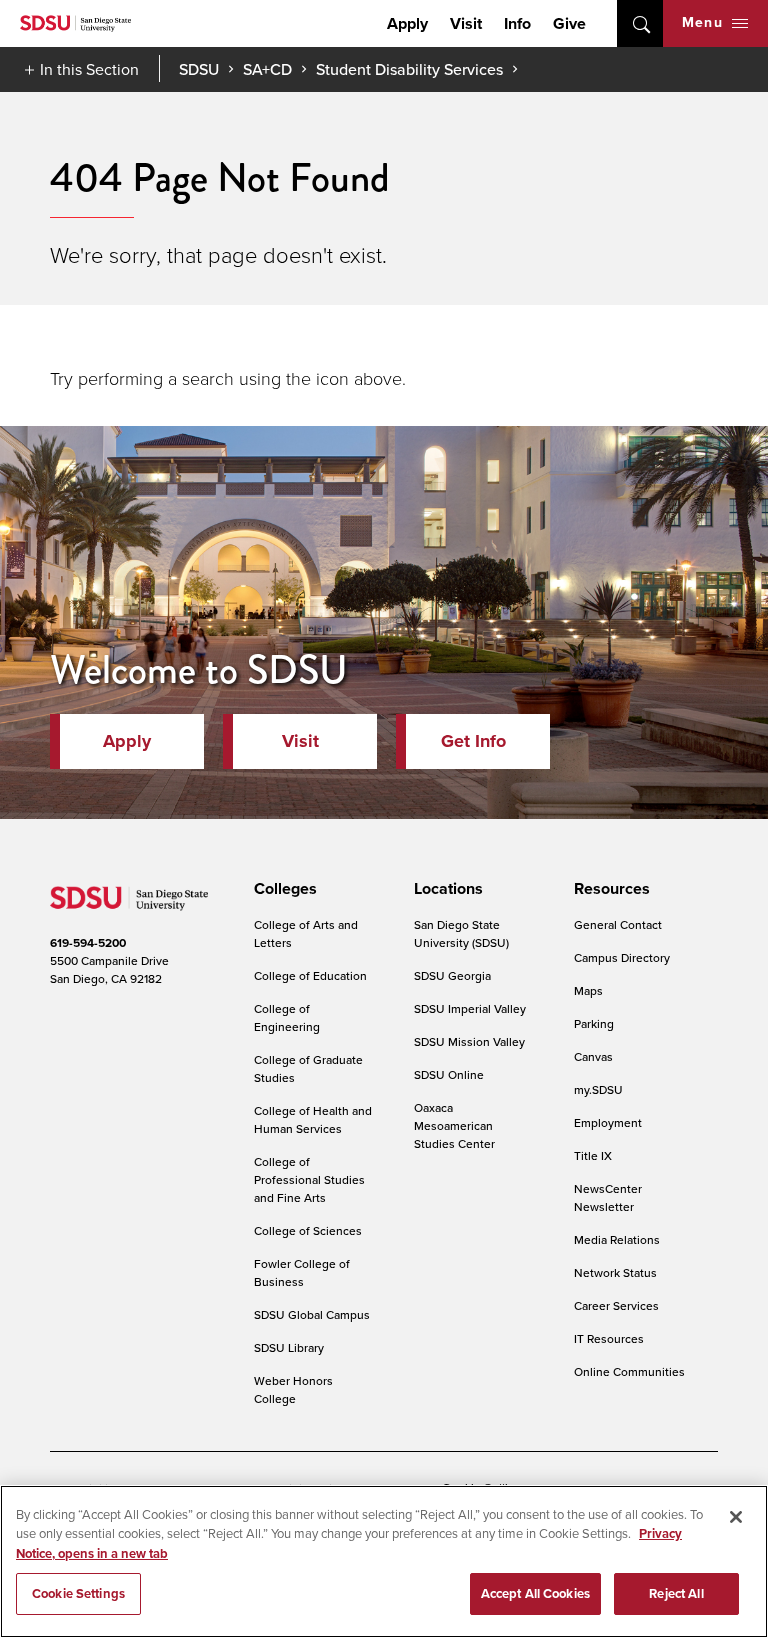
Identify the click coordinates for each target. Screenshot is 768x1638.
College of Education (310, 975)
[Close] (736, 1517)
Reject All (676, 1593)
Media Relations (617, 1239)
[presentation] (282, 889)
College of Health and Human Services (313, 1119)
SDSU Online (449, 1074)
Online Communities (629, 1371)
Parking (594, 1023)
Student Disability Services (409, 69)
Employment (608, 1122)
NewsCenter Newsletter (608, 1197)
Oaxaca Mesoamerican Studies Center (454, 1125)
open (640, 23)
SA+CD (267, 69)
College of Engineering (287, 1017)
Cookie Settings (78, 1593)
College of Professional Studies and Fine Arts (309, 1179)
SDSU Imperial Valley (470, 1008)
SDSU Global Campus (312, 1314)
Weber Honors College (293, 1389)
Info (517, 23)
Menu (702, 22)
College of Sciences (308, 1230)
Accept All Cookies (535, 1593)
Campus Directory (622, 957)
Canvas (593, 1056)
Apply (407, 23)
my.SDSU (598, 1089)
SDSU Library (289, 1347)
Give (569, 23)
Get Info (473, 741)
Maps (588, 990)
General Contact (618, 924)
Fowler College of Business (302, 1272)
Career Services (616, 1305)
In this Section (89, 69)
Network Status (615, 1272)
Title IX (593, 1155)
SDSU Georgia (452, 975)
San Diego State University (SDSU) (461, 933)
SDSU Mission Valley (469, 1041)
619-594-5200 (88, 943)
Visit (466, 23)
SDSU (199, 69)
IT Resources (609, 1338)
